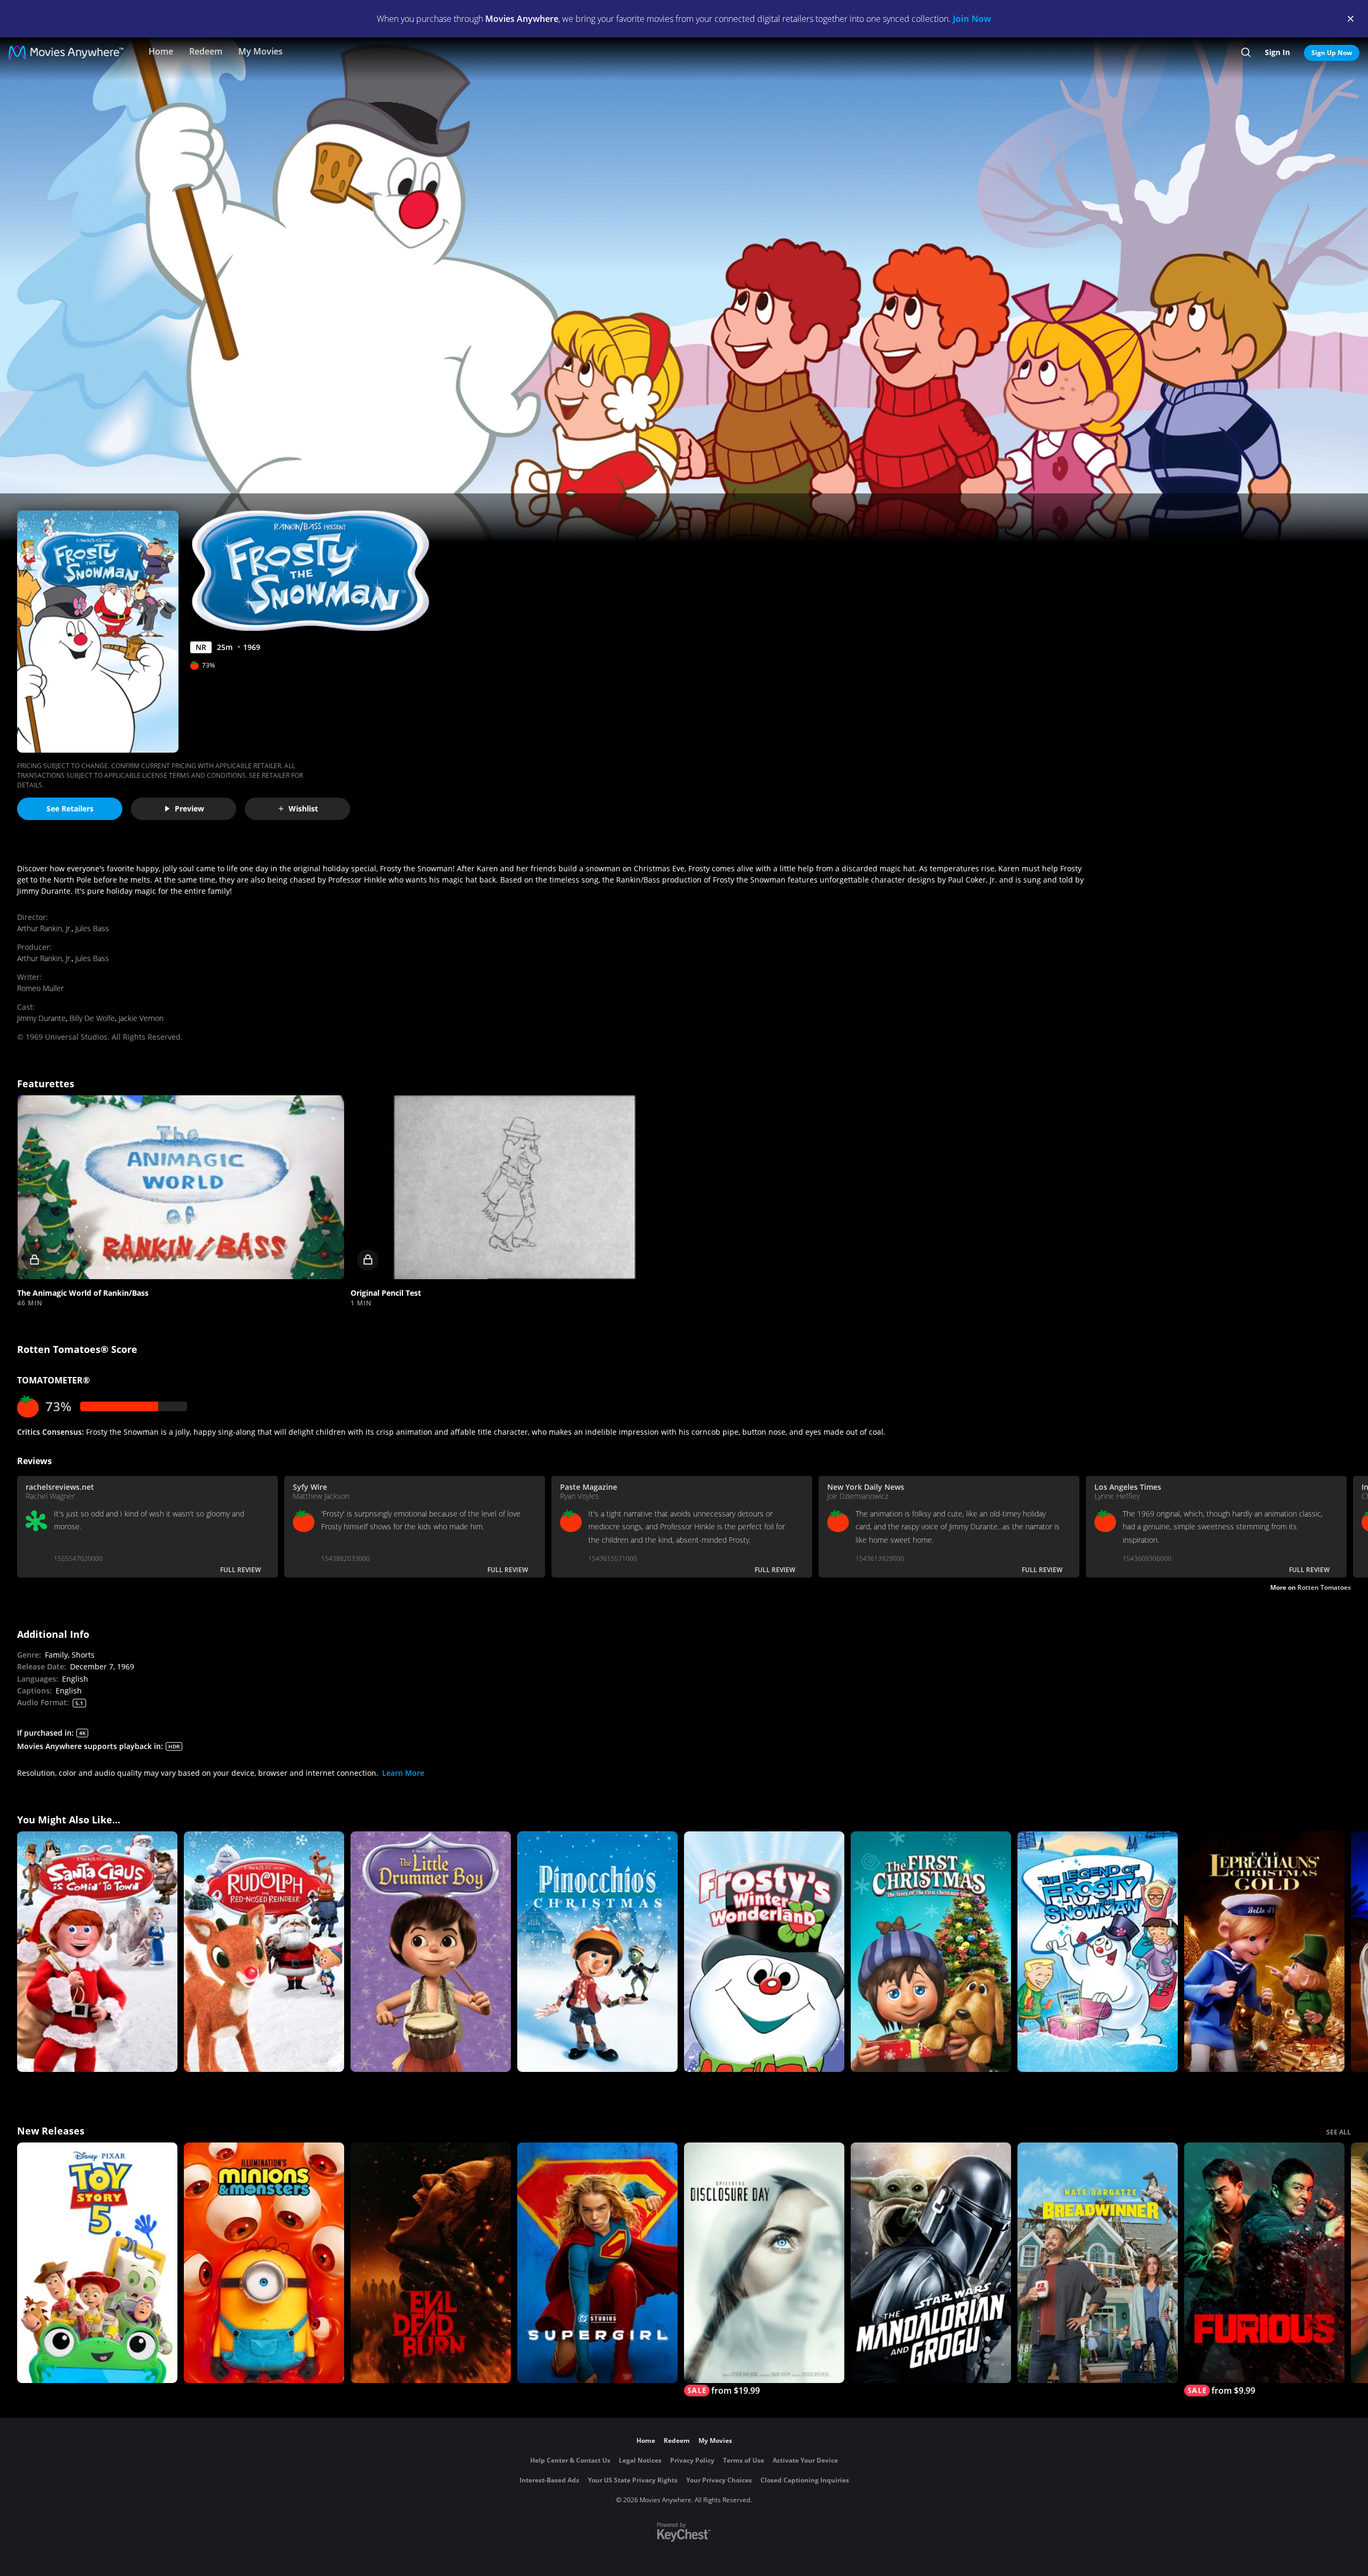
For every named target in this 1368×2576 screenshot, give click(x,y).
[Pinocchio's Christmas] (597, 1952)
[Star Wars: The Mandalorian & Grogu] (931, 2263)
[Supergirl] (597, 2263)
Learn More (403, 1773)
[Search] (1246, 52)
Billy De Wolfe (92, 1018)
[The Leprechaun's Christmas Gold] (1264, 1952)
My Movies (261, 51)
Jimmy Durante (41, 1018)
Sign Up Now (1332, 53)
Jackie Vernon (141, 1018)
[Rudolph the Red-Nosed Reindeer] (264, 1952)
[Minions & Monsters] (264, 2263)
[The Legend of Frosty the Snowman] (1098, 1952)
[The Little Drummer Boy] (431, 1952)
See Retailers (70, 809)
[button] (181, 1187)
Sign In (1277, 52)
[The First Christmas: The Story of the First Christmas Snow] (931, 1952)
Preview (189, 809)
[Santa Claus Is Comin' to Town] (97, 1952)
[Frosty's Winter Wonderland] (764, 1952)
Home (161, 51)
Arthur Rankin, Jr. (44, 928)
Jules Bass (92, 928)
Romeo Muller (40, 988)
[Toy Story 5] (97, 2263)
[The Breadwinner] (1098, 2263)
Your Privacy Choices (719, 2480)
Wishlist (303, 809)
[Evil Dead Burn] (431, 2263)
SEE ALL (1339, 2132)
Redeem (206, 51)
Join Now (972, 19)
